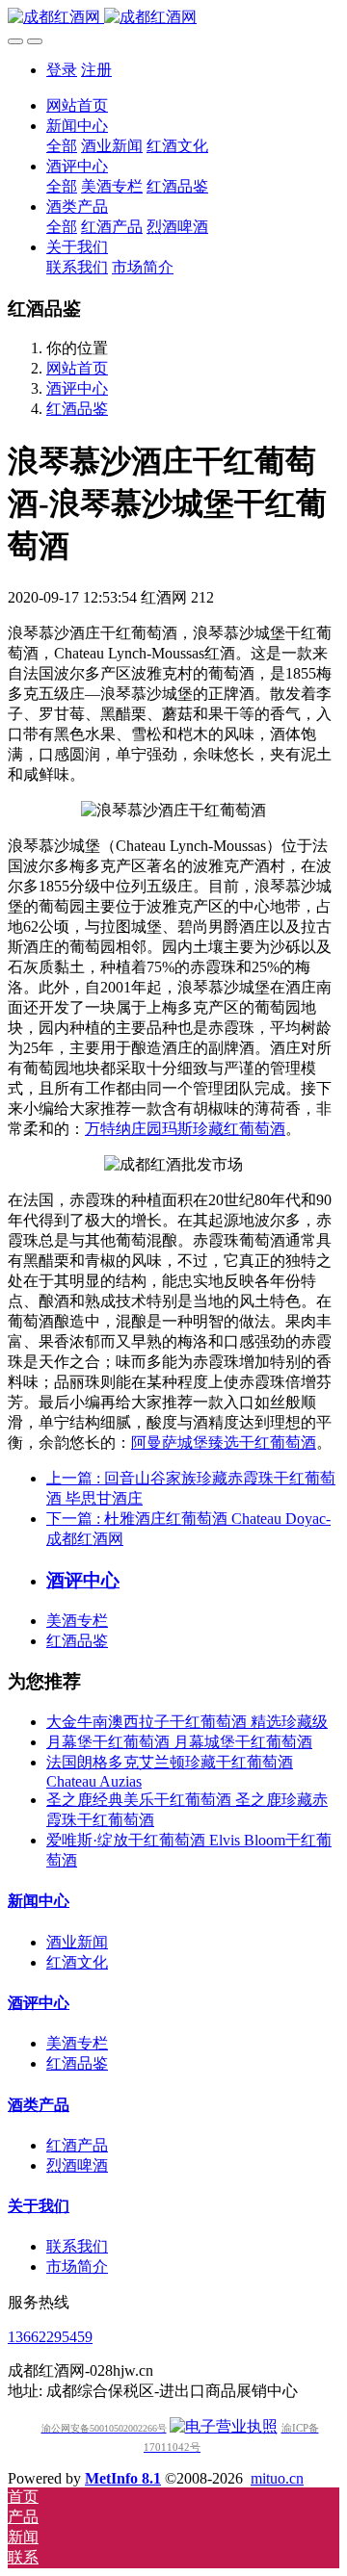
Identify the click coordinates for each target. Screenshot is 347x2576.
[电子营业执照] (224, 2426)
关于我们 (39, 2206)
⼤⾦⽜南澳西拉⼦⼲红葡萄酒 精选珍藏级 (187, 1722)
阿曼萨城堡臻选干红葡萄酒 (224, 1443)
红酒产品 (77, 2145)
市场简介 (77, 2267)
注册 (96, 70)
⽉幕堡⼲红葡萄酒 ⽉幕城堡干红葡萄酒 (179, 1742)
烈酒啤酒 (77, 2165)
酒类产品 (39, 2105)
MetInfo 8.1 (123, 2478)
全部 (62, 146)
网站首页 (77, 105)
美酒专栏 (77, 1621)
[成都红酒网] (173, 18)
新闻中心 (39, 1901)
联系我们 (77, 2246)
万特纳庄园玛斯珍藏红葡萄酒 (185, 1129)
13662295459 (50, 2337)
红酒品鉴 (77, 409)
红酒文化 (77, 1962)
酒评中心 (77, 388)
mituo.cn (277, 2478)
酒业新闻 (77, 1942)
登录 (62, 70)
